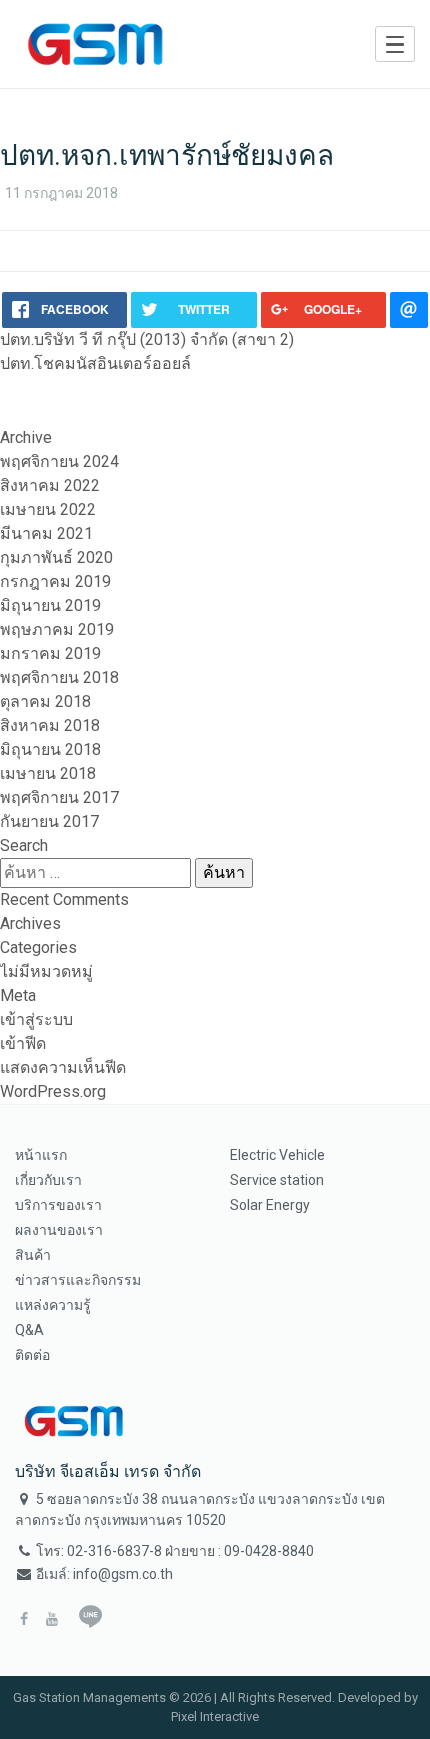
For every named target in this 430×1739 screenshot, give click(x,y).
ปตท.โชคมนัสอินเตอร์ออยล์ (95, 363)
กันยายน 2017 (49, 821)
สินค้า (33, 1255)
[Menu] (395, 44)
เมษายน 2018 (48, 773)
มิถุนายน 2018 (50, 749)
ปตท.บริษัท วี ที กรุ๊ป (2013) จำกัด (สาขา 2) (147, 339)
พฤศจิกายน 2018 (59, 677)
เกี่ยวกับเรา (48, 1180)
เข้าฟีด (23, 1043)
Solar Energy (270, 1205)
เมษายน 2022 (48, 509)
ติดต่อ (32, 1355)
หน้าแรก (41, 1155)
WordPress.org (53, 1091)
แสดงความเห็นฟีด (63, 1067)
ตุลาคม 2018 (45, 701)
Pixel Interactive (215, 1716)
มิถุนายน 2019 (50, 605)
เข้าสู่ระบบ (36, 1019)
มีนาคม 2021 (46, 533)
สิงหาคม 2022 (50, 485)
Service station (277, 1180)
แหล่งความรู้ (53, 1305)
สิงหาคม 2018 (50, 725)
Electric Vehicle (277, 1155)
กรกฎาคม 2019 (55, 581)
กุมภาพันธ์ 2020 (56, 557)
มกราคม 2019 (50, 653)
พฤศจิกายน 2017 (59, 797)
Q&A (29, 1330)
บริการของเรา (58, 1205)
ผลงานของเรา (59, 1230)
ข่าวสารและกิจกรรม (78, 1280)
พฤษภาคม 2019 (57, 629)
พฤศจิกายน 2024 (59, 461)
